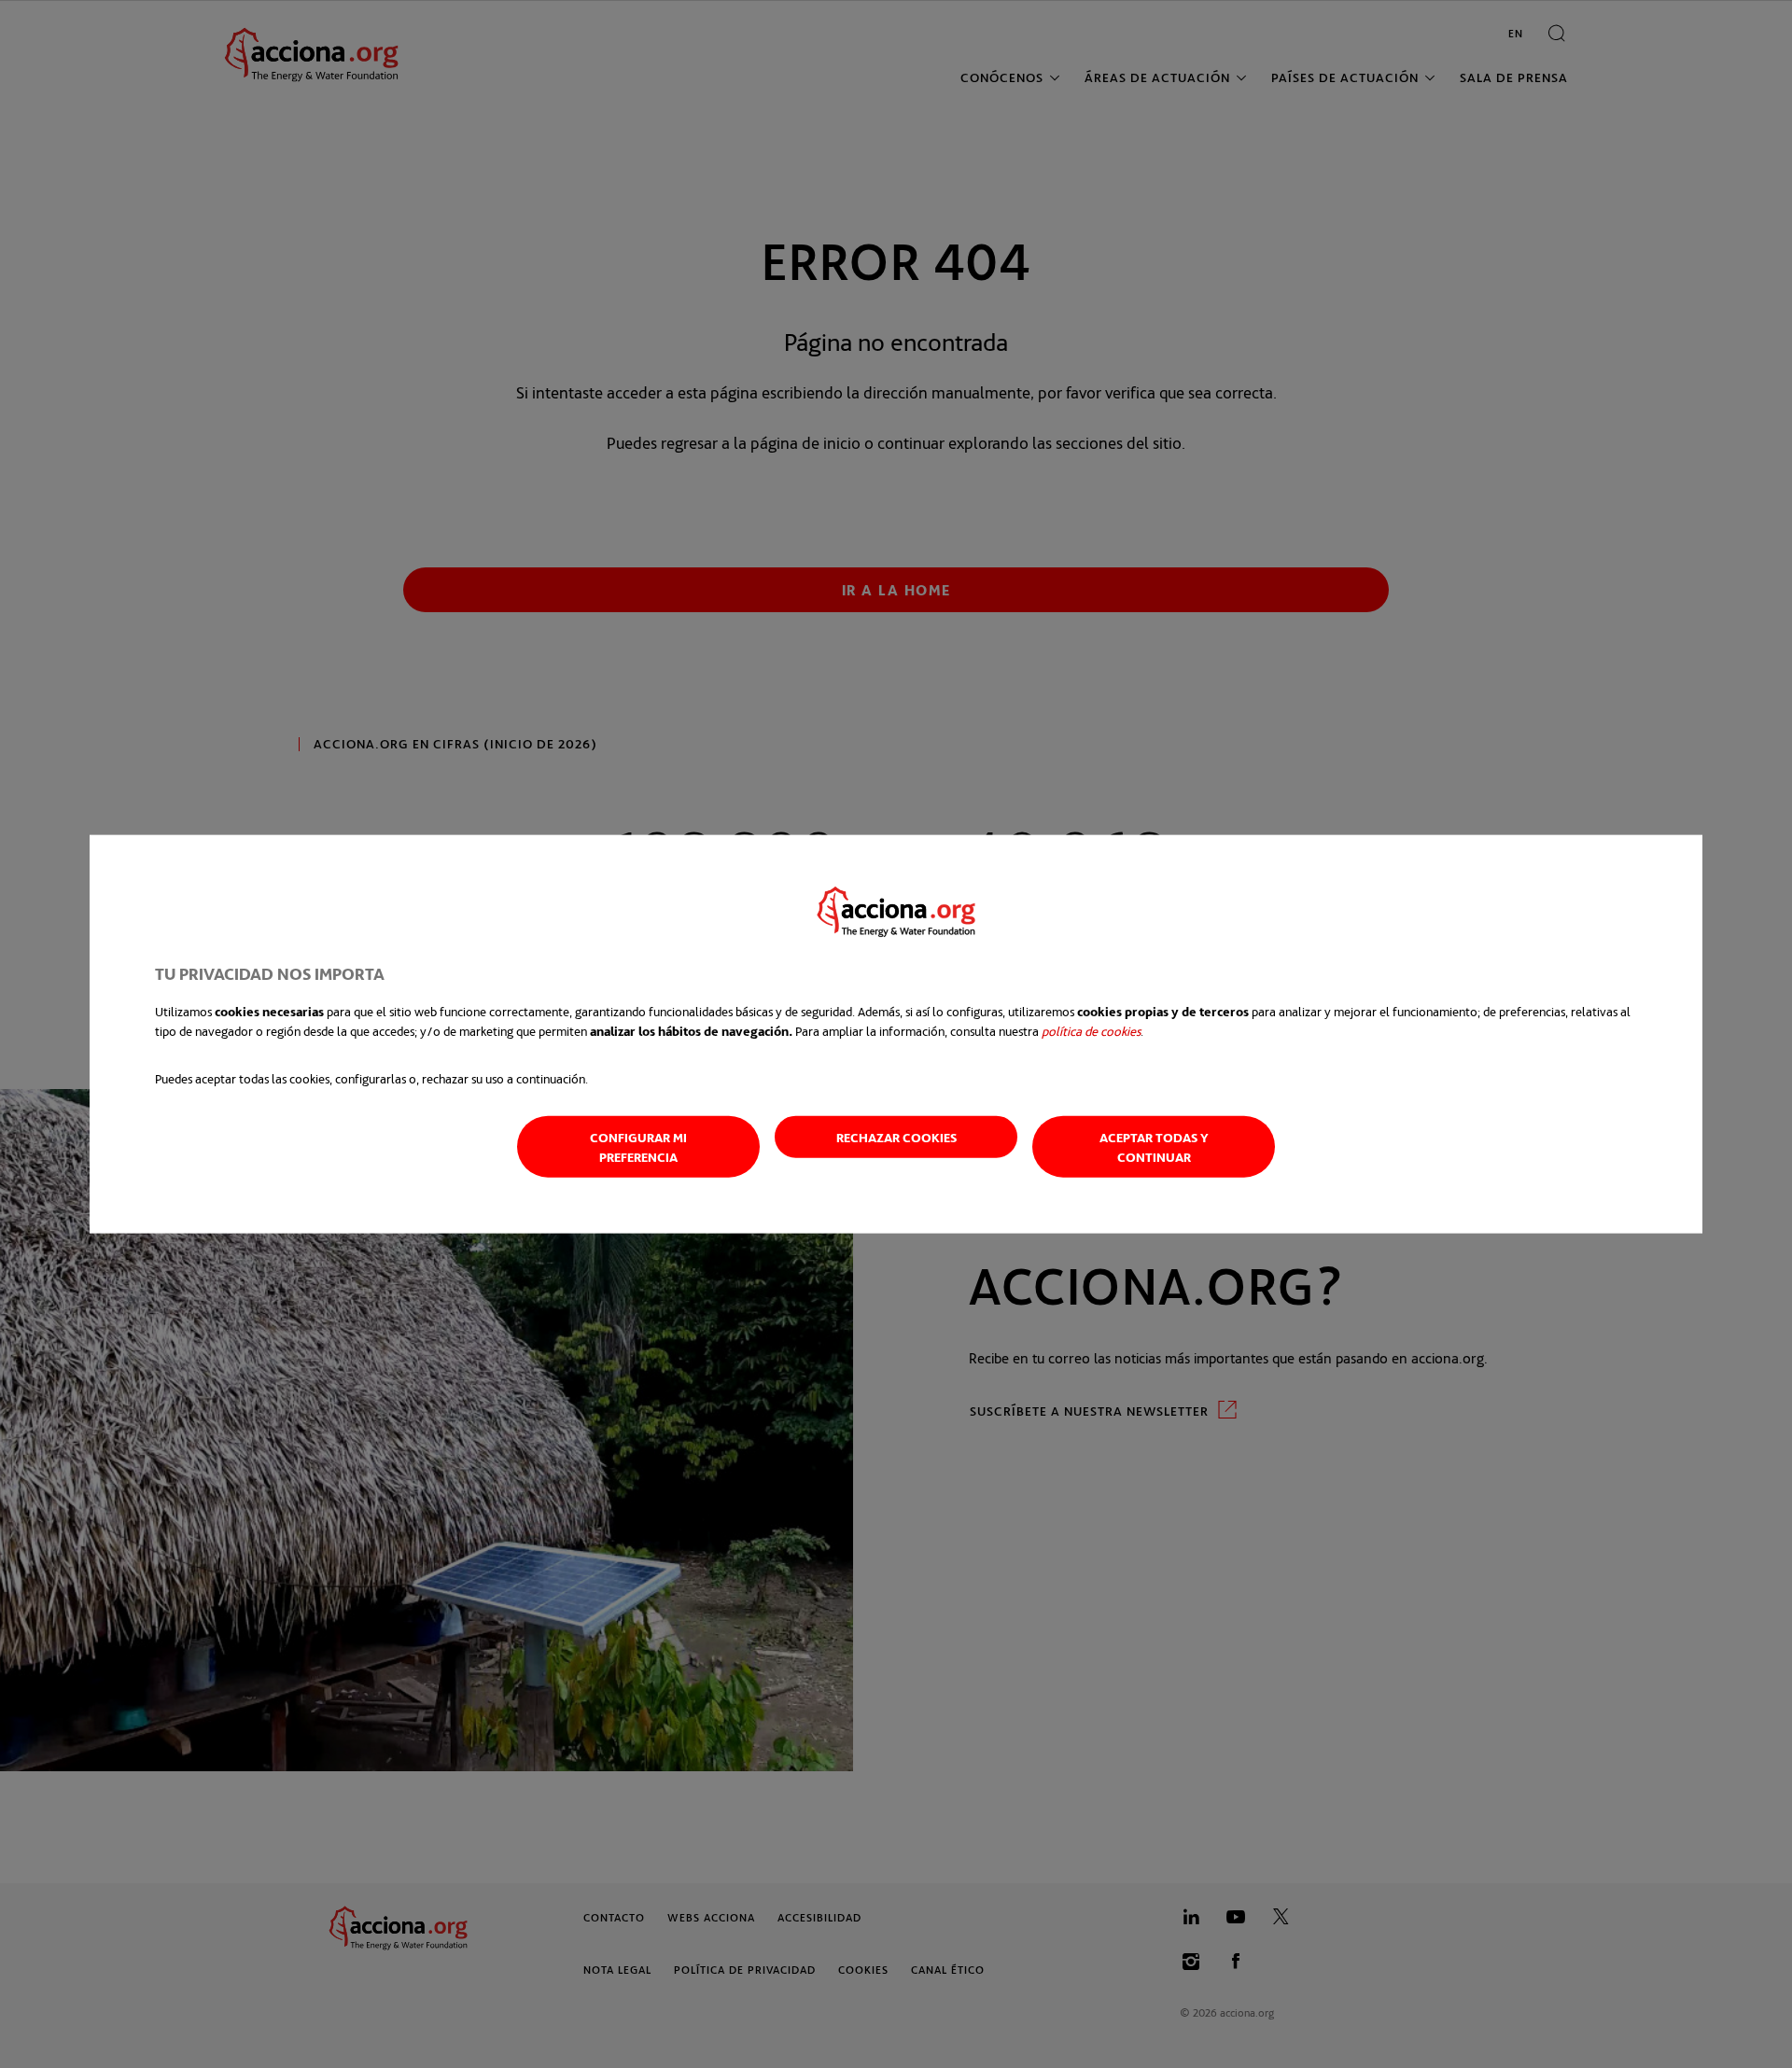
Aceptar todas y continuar (1154, 1146)
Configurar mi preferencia (638, 1146)
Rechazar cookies (896, 1136)
